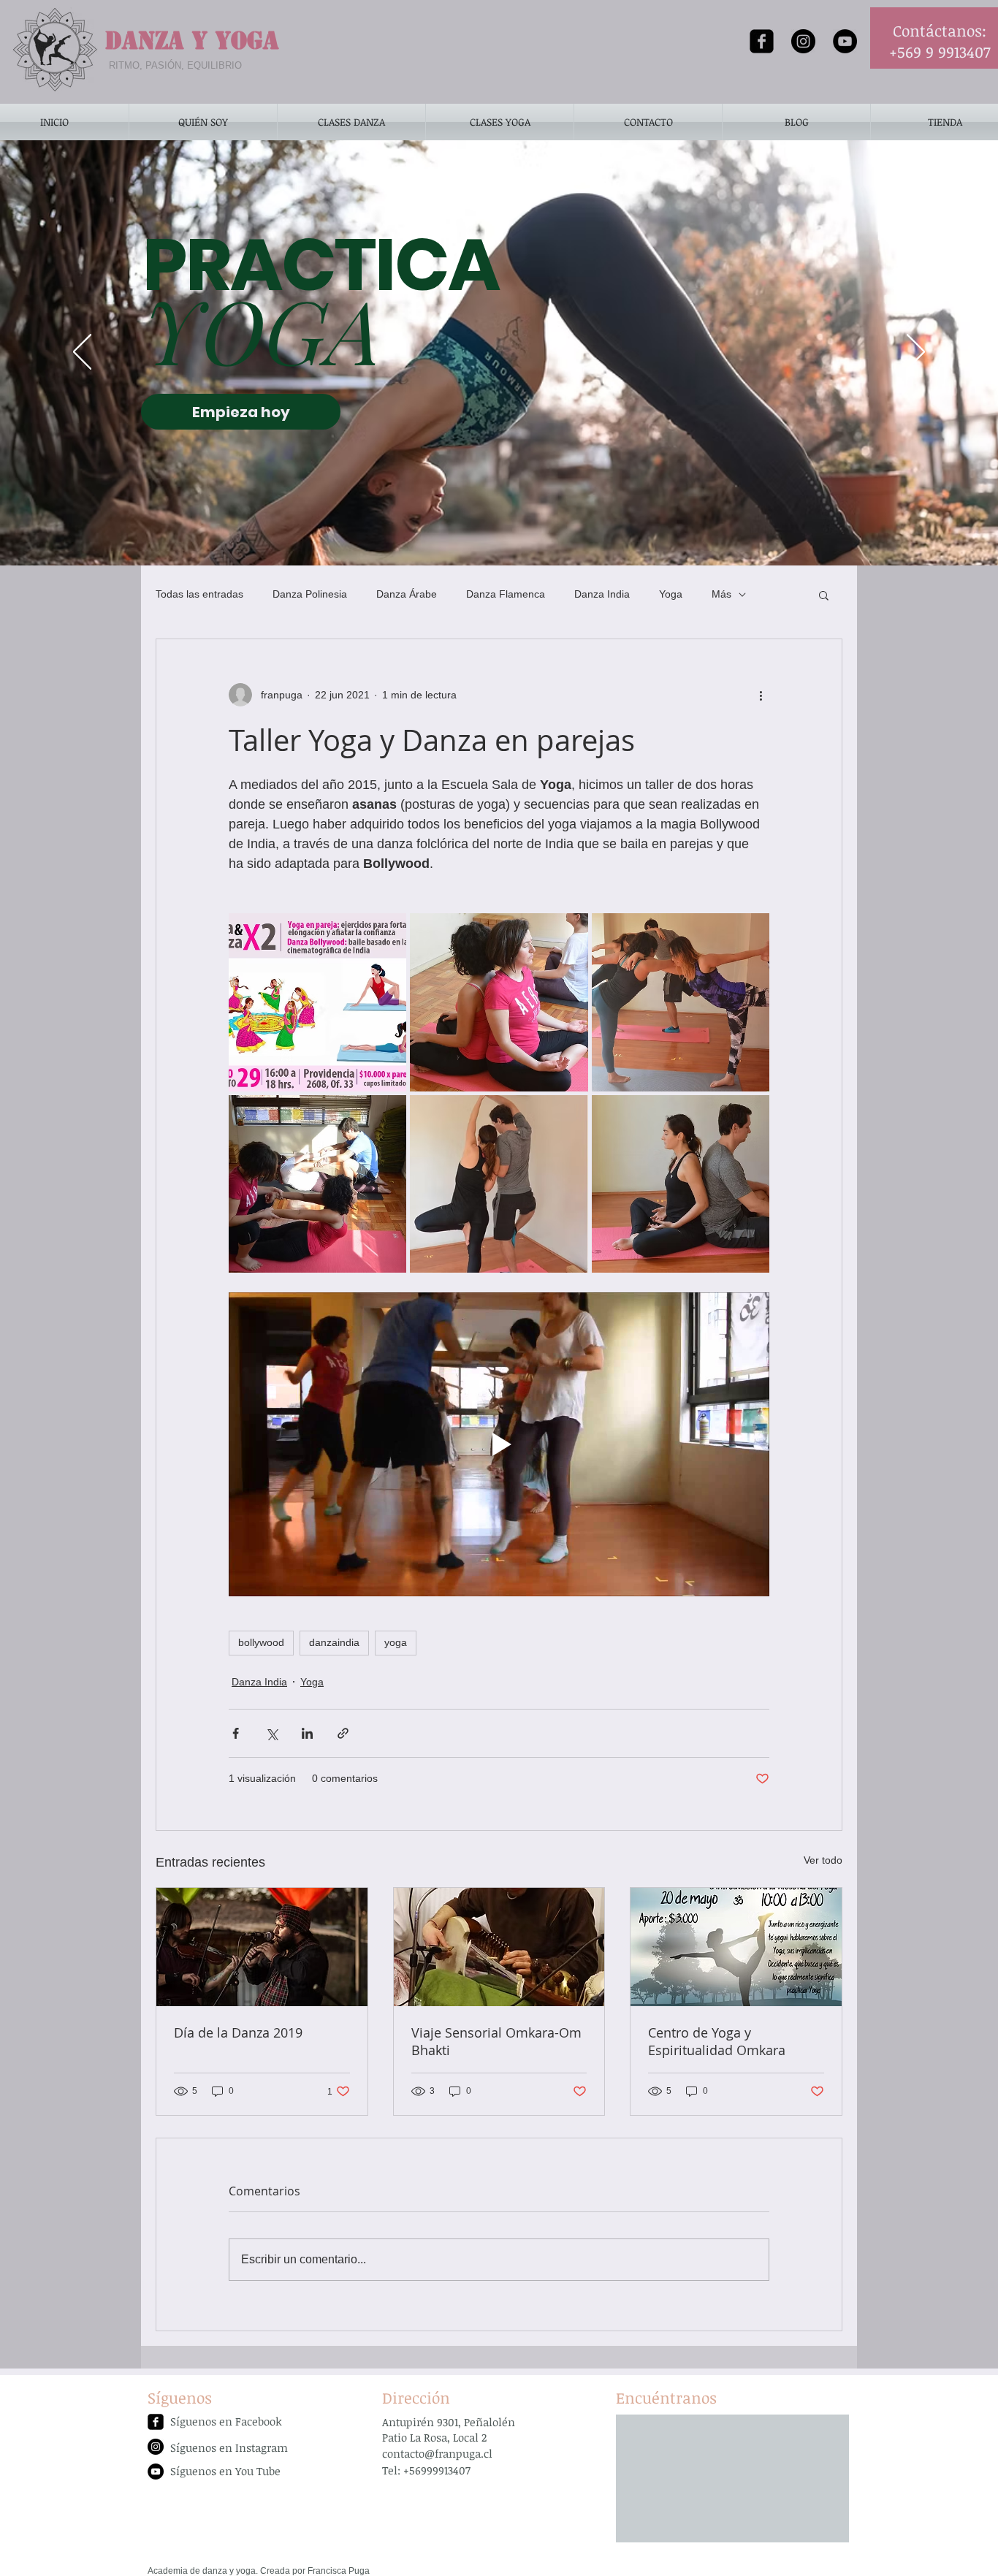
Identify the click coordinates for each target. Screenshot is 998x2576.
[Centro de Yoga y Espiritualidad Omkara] (736, 1947)
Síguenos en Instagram (229, 2447)
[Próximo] (916, 353)
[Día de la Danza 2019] (262, 1947)
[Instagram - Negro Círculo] (803, 41)
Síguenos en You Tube (225, 2471)
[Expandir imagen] (317, 1002)
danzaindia (334, 1642)
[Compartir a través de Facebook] (236, 1733)
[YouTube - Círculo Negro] (845, 41)
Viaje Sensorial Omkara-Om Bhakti (496, 2041)
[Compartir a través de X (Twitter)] (271, 1733)
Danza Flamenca (506, 594)
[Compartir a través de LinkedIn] (307, 1733)
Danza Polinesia (310, 594)
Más (721, 594)
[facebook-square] (762, 41)
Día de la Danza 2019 (238, 2032)
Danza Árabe (407, 594)
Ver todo (823, 1860)
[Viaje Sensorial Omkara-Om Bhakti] (499, 1947)
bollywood (261, 1642)
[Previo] (82, 353)
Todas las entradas (199, 594)
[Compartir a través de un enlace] (343, 1733)
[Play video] (499, 1444)
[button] (824, 595)
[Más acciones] (761, 695)
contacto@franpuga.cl (437, 2453)
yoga (396, 1642)
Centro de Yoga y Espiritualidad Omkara (717, 2041)
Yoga (671, 594)
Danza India (602, 594)
